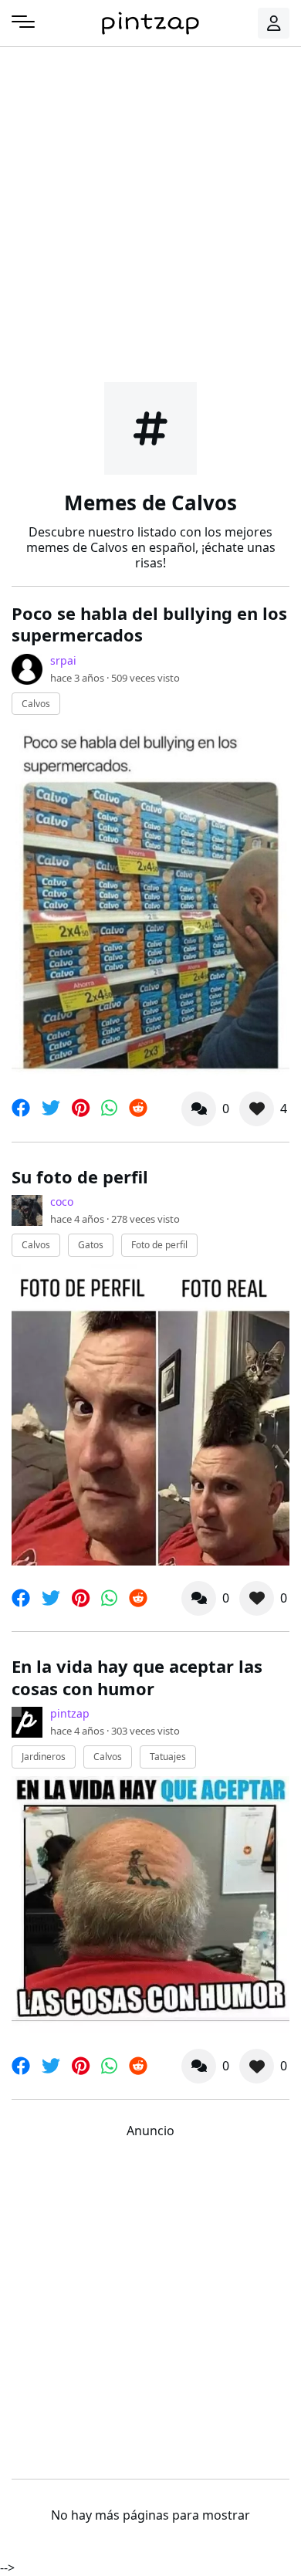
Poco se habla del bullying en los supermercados (149, 624)
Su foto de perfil (80, 1176)
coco (62, 1202)
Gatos (91, 1245)
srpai (63, 660)
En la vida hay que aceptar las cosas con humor (137, 1677)
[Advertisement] (150, 212)
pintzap (70, 1713)
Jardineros (44, 1757)
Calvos (36, 704)
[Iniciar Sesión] (274, 23)
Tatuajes (168, 1757)
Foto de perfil (159, 1245)
